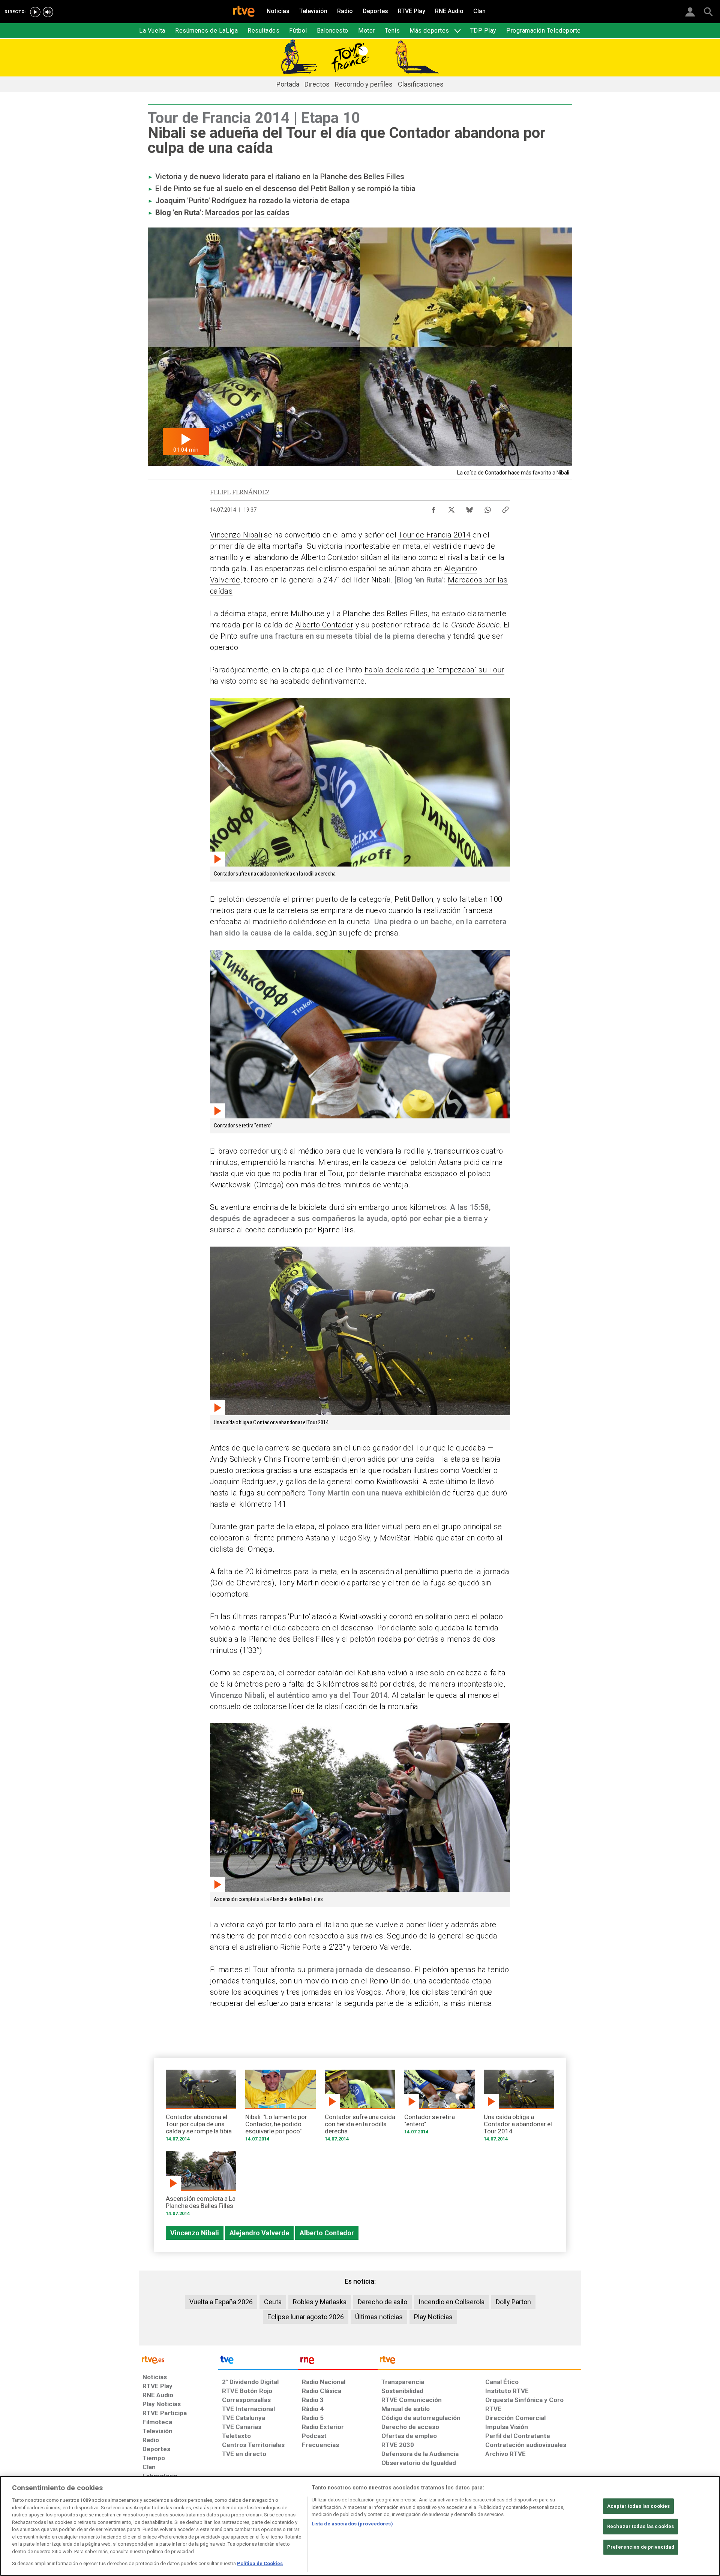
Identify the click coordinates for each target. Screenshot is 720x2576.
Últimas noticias (379, 2317)
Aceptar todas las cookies (638, 2506)
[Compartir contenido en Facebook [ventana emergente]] (433, 508)
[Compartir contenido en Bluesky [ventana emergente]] (469, 508)
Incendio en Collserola (451, 2302)
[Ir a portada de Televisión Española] (258, 2362)
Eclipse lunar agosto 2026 (306, 2317)
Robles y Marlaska (320, 2302)
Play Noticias (433, 2317)
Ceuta (273, 2302)
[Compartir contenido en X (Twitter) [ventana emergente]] (451, 508)
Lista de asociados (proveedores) (352, 2524)
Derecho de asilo (382, 2302)
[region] (360, 2526)
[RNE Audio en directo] (48, 12)
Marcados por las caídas (247, 213)
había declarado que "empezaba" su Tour (434, 670)
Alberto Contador (324, 625)
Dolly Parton (513, 2302)
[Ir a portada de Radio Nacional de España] (338, 2362)
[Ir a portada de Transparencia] (479, 2362)
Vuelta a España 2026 (221, 2302)
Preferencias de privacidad (641, 2547)
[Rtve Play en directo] (35, 12)
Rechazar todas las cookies (640, 2526)
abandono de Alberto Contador (307, 557)
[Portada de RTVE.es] (244, 12)
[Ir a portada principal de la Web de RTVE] (178, 2359)
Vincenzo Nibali (236, 535)
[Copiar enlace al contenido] (505, 508)
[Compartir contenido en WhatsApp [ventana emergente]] (487, 508)
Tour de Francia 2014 (434, 535)
